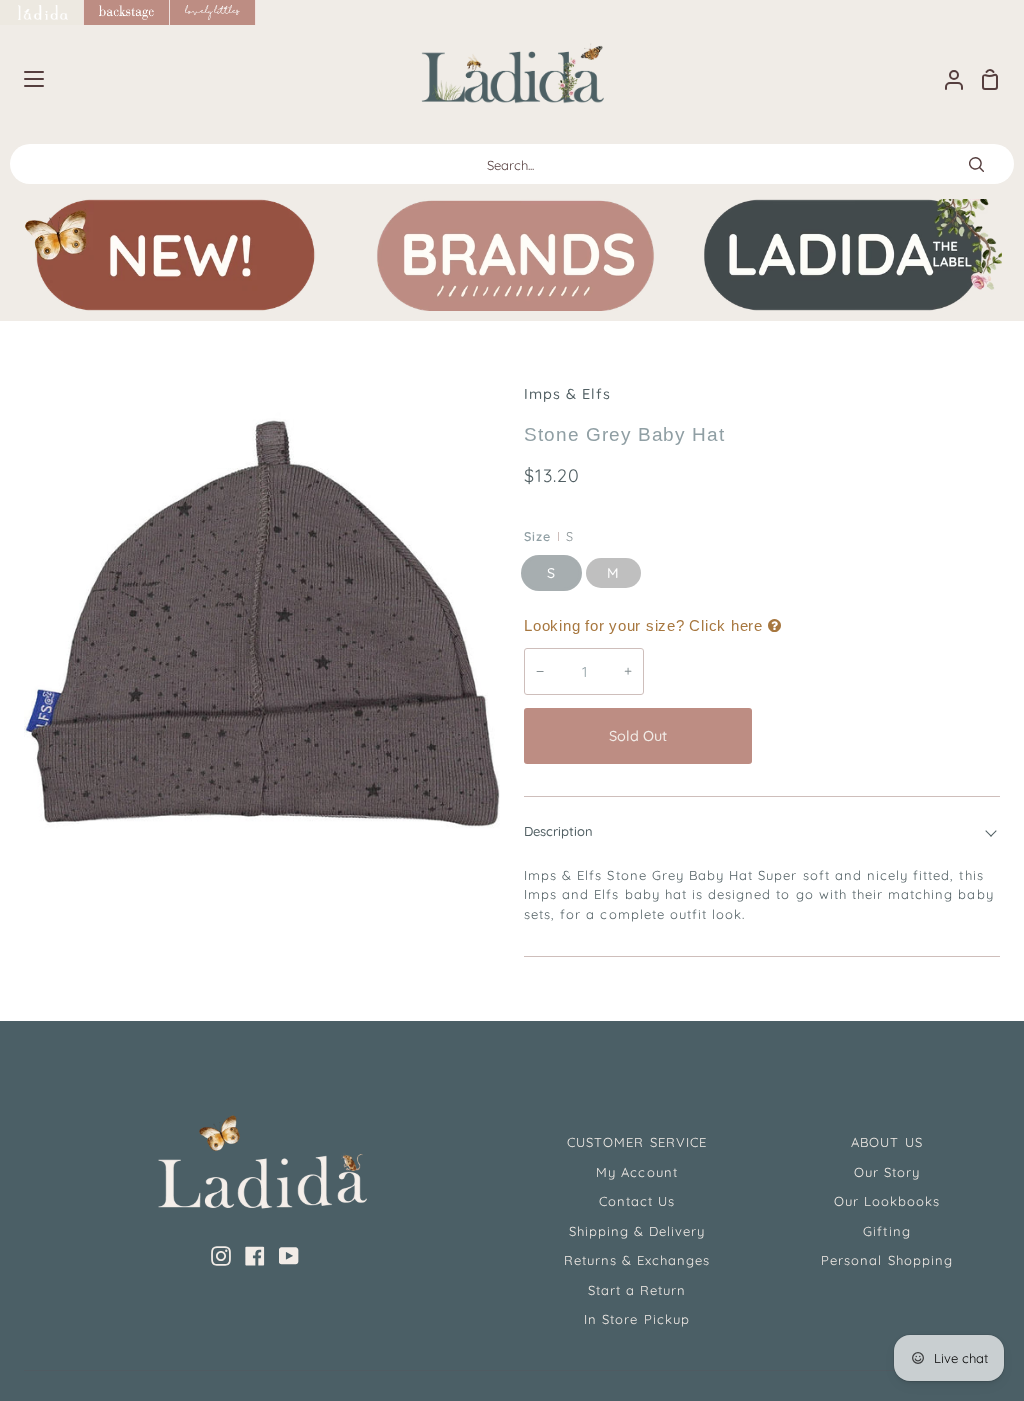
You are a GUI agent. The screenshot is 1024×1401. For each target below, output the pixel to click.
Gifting (886, 1231)
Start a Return (637, 1290)
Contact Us (637, 1201)
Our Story (887, 1172)
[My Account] (946, 79)
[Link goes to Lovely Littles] (213, 12)
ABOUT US (886, 1142)
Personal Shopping (887, 1260)
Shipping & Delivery (637, 1231)
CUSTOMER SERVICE (637, 1142)
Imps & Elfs (567, 394)
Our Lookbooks (887, 1201)
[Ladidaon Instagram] (221, 1256)
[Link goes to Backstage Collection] (127, 12)
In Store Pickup (637, 1319)
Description (558, 831)
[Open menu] (23, 79)
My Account (636, 1172)
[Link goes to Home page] (42, 12)
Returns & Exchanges (637, 1260)
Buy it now (881, 736)
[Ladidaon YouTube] (289, 1256)
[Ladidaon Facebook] (255, 1256)
